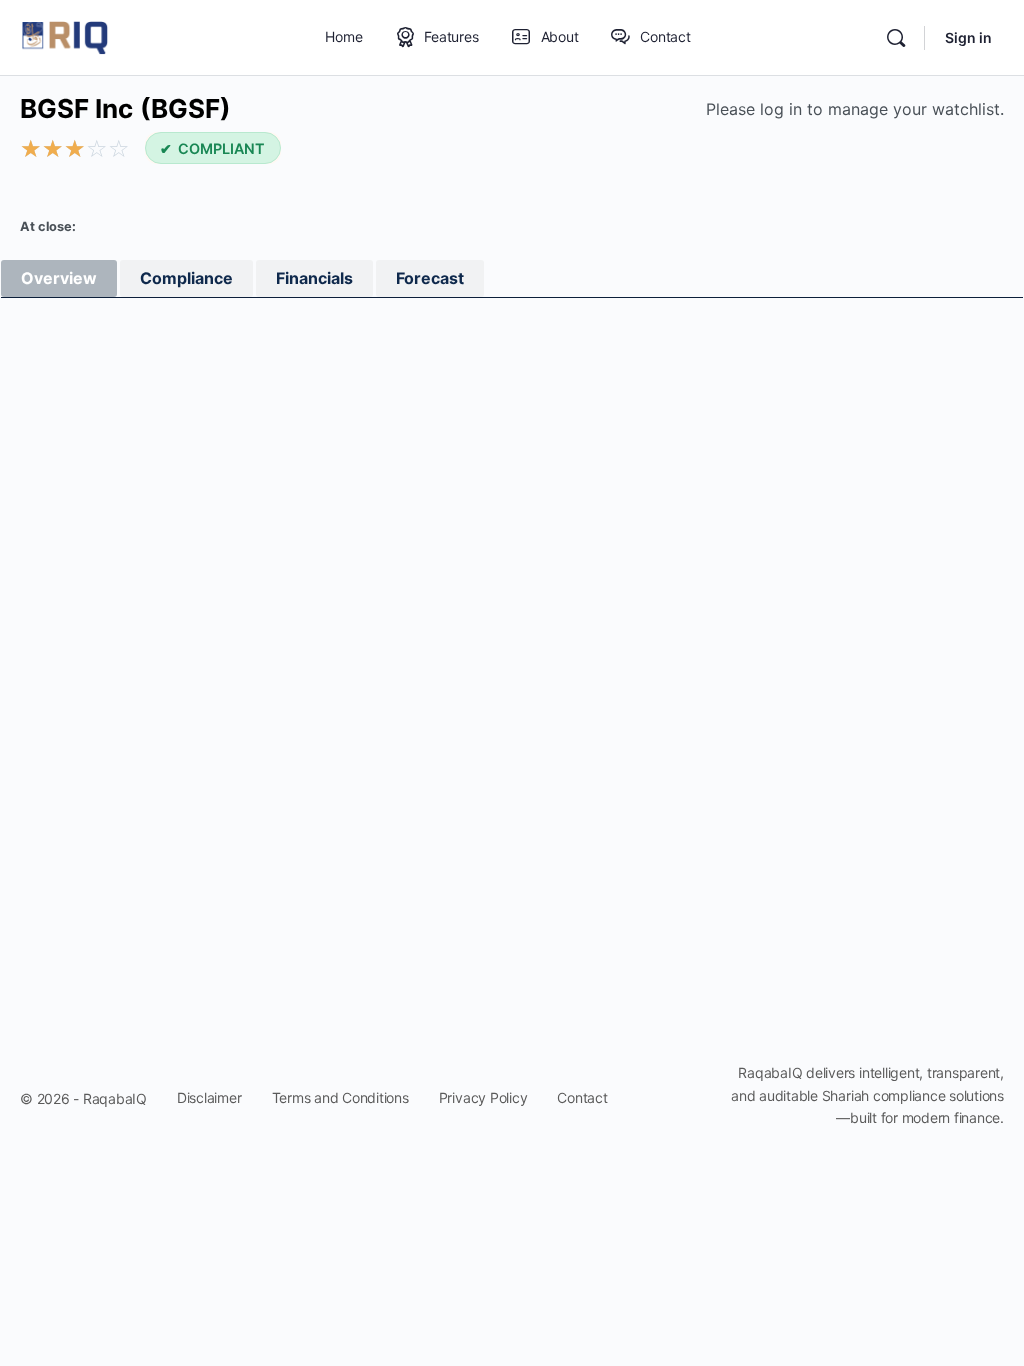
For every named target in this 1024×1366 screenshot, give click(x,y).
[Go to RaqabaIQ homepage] (65, 36)
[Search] (896, 38)
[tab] (59, 278)
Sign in (968, 37)
